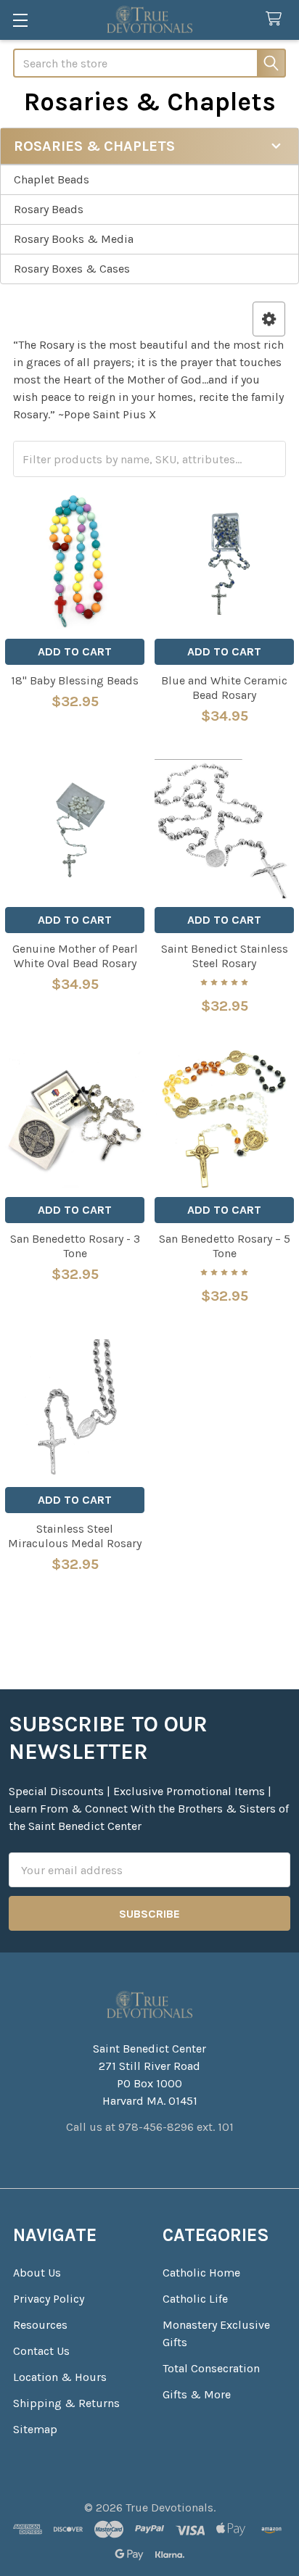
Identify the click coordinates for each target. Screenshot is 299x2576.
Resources (40, 2325)
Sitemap (35, 2429)
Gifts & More (197, 2394)
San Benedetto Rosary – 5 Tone (225, 1246)
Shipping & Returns (66, 2403)
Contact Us (41, 2351)
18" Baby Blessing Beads (75, 680)
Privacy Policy (49, 2299)
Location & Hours (60, 2377)
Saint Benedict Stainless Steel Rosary (225, 956)
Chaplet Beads (52, 179)
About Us (37, 2273)
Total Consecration (211, 2368)
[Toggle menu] (20, 20)
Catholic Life (195, 2299)
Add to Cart (75, 651)
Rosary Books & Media (74, 239)
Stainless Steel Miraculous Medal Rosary (75, 1536)
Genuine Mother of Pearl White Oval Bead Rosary (75, 956)
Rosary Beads (49, 209)
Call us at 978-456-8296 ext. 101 (150, 2127)
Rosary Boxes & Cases (72, 269)
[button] (269, 319)
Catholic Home (201, 2273)
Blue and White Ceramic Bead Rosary (224, 688)
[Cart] (277, 19)
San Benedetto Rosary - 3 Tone (75, 1246)
